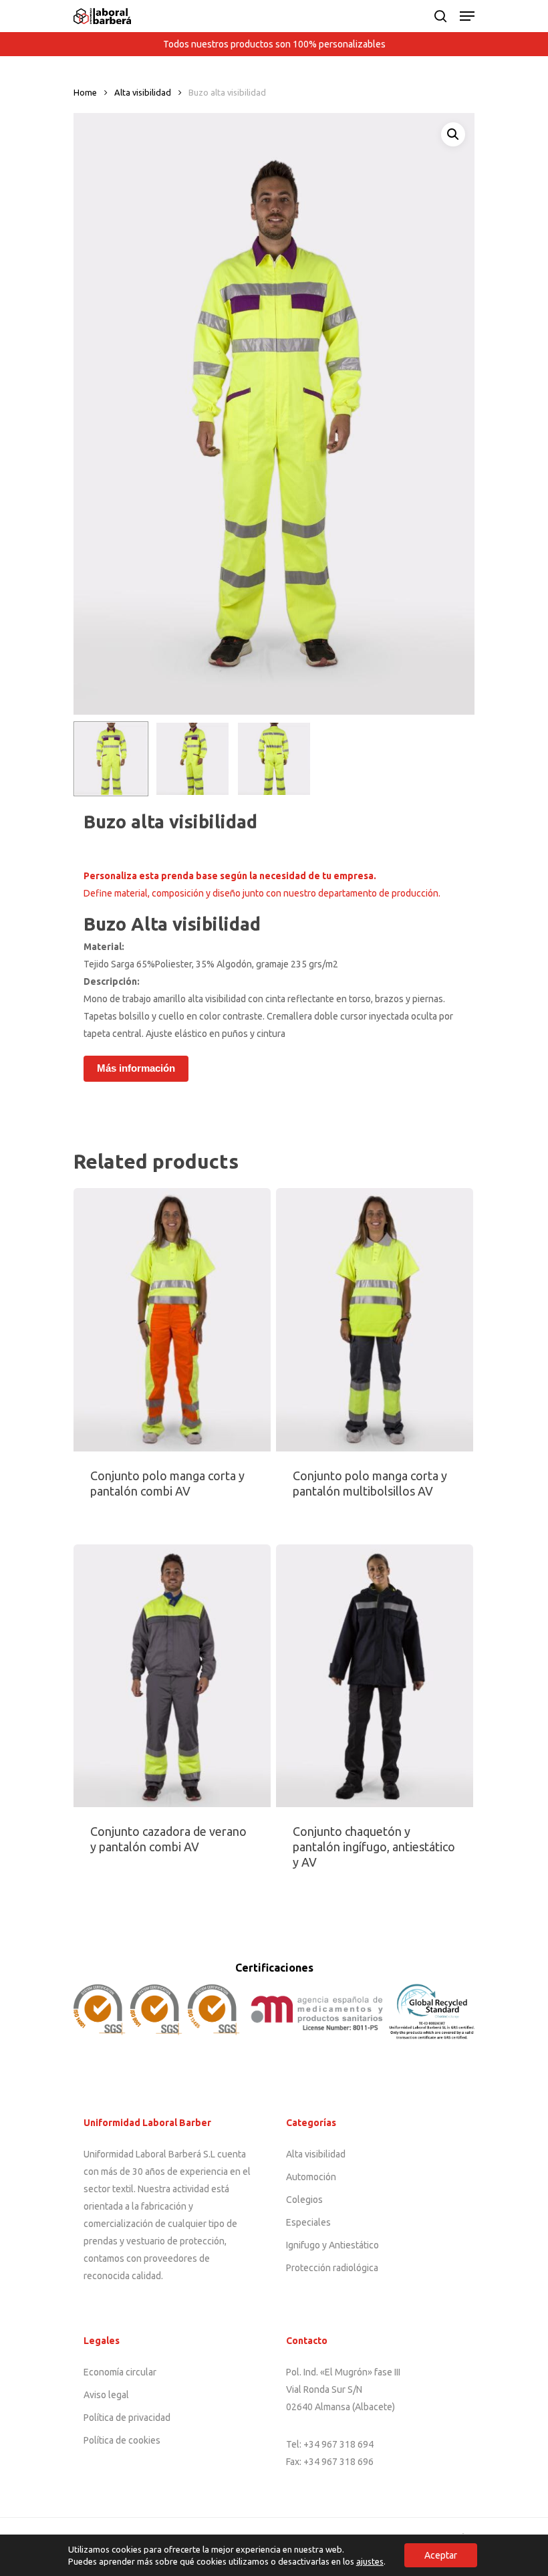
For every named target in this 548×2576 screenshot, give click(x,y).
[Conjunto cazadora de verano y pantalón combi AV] (172, 1676)
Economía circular (120, 2372)
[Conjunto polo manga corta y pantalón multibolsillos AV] (375, 1320)
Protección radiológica (332, 2268)
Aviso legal (106, 2395)
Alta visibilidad (143, 92)
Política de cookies (122, 2440)
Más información (136, 1068)
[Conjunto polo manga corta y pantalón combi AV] (172, 1320)
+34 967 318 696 (338, 2462)
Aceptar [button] (441, 2555)
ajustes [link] (370, 2561)
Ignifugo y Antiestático (332, 2245)
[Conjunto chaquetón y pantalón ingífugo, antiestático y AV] (375, 1676)
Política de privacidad (127, 2418)
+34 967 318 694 (338, 2444)
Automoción (311, 2177)
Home (85, 92)
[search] (440, 16)
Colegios (304, 2200)
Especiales (308, 2222)
